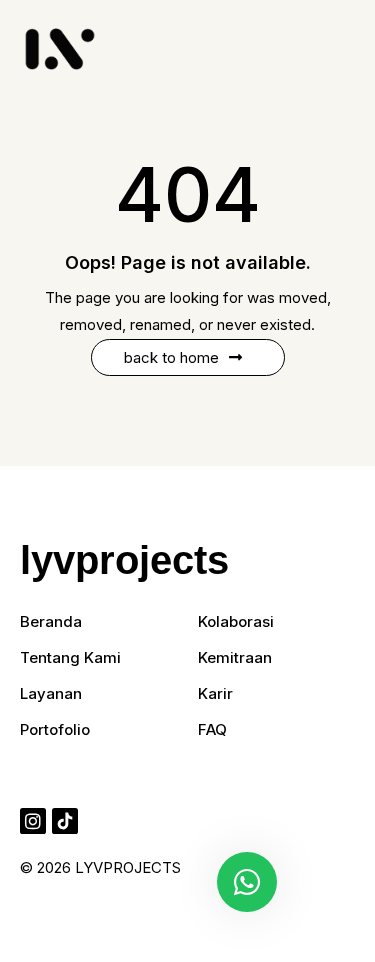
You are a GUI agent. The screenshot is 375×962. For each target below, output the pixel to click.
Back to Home (171, 357)
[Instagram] (33, 821)
